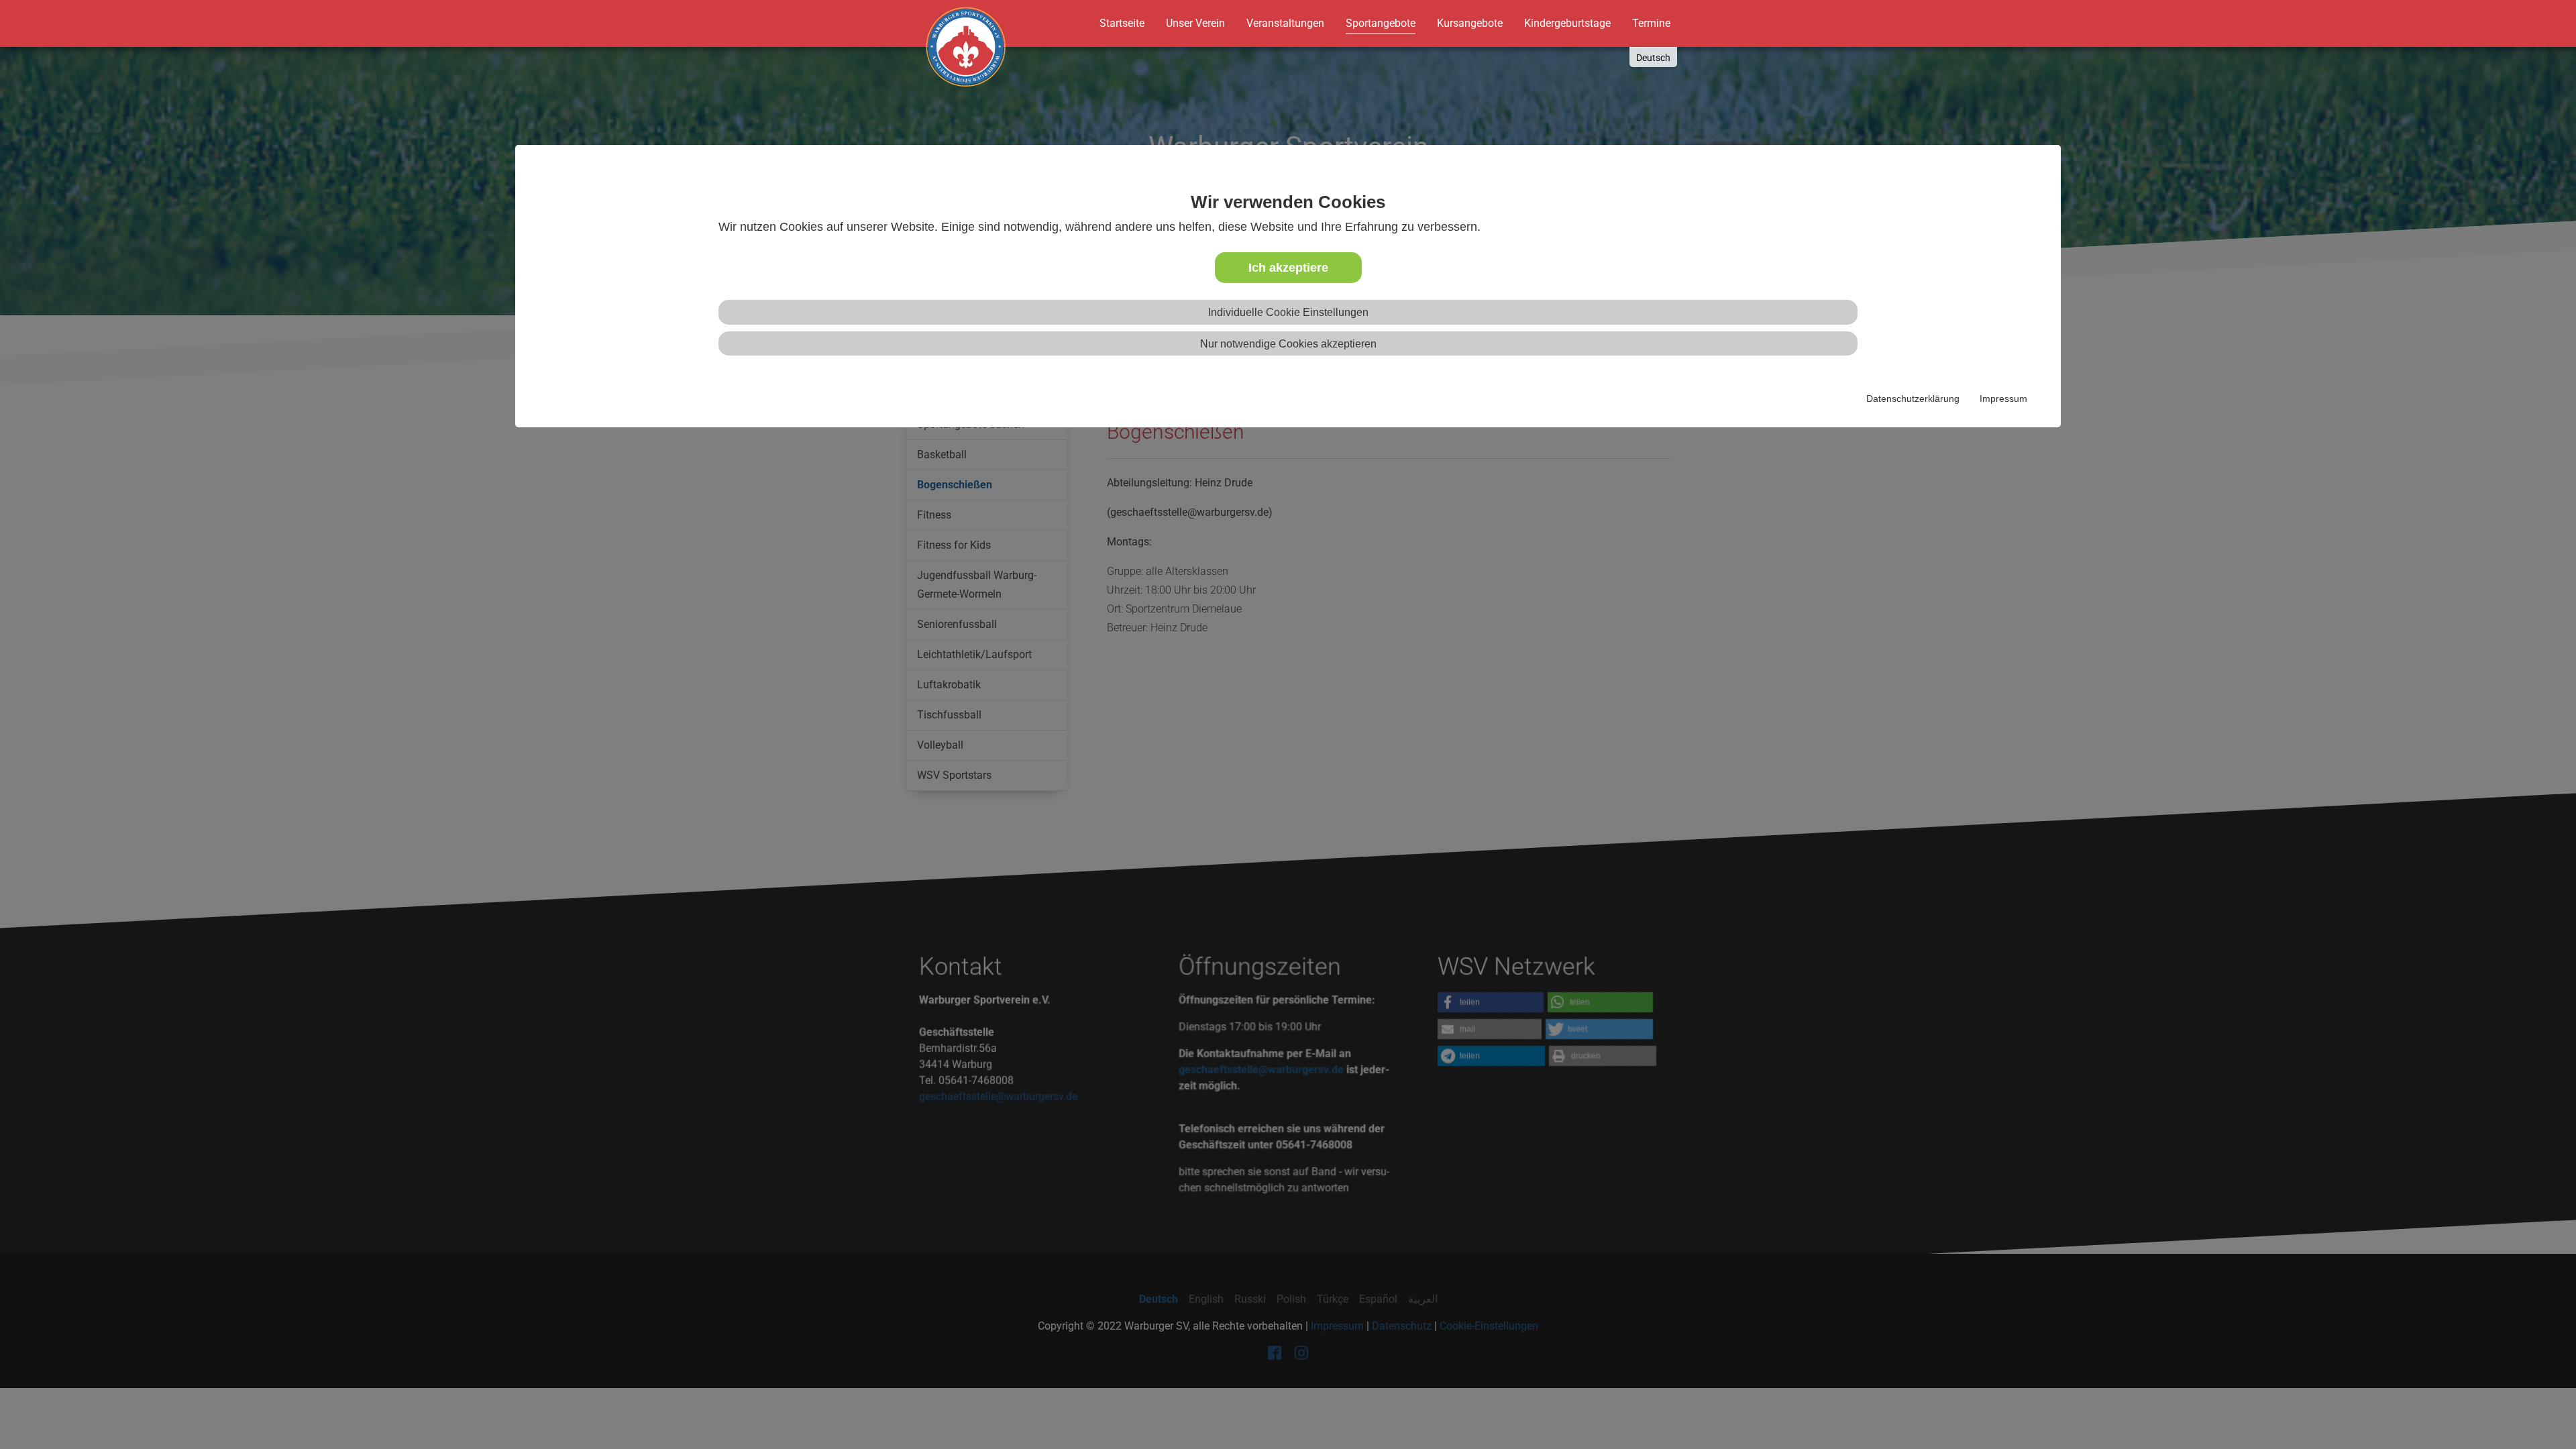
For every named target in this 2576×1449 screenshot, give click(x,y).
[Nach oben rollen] (2540, 1413)
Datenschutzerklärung (1913, 398)
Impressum (2003, 398)
